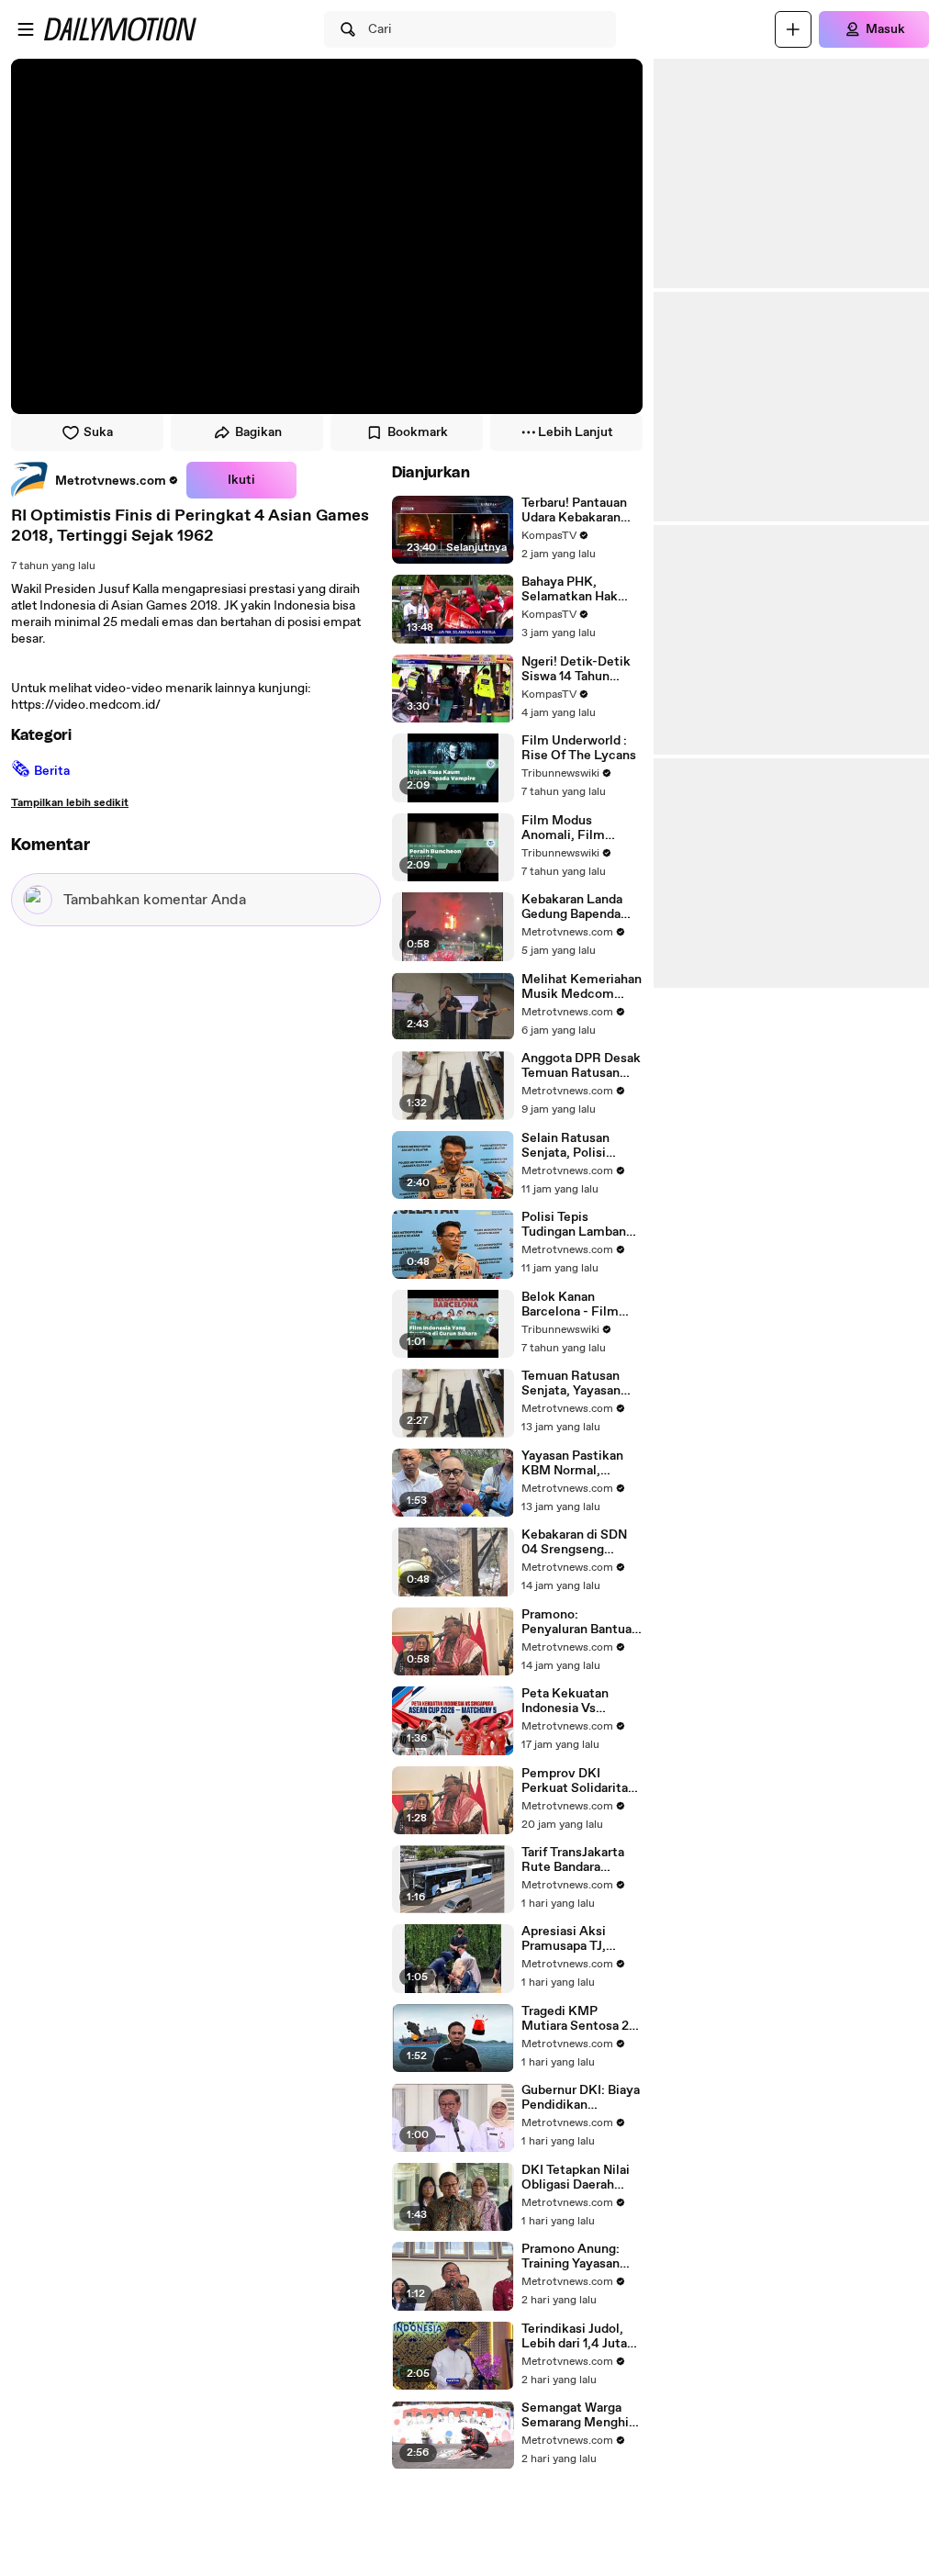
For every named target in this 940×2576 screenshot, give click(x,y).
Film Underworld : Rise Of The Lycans (579, 748)
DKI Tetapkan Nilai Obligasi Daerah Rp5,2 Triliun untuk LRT (578, 2178)
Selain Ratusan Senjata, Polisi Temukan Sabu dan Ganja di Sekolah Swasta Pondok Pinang (576, 1146)
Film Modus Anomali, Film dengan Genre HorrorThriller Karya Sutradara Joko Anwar (580, 828)
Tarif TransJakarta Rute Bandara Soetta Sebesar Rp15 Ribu (573, 1860)
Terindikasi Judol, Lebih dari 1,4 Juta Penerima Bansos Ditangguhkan (574, 2336)
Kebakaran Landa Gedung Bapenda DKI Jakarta (572, 907)
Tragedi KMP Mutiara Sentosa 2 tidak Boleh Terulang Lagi (582, 2019)
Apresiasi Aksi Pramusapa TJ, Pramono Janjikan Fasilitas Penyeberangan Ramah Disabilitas (575, 1939)
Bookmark (418, 432)
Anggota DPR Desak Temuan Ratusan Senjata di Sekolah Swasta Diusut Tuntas (581, 1066)
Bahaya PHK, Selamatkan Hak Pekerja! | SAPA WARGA (570, 589)
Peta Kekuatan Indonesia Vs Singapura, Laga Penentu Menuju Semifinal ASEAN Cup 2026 (573, 1701)
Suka (98, 432)
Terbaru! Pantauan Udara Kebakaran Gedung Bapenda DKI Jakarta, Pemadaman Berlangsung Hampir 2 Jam (581, 510)
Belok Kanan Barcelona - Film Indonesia (570, 1305)
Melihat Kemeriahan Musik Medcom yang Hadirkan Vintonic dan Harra (582, 987)
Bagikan (258, 432)
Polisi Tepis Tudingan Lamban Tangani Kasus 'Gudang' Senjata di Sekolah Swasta (577, 1225)
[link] (95, 480)
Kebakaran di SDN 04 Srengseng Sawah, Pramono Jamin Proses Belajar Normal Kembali (582, 1542)
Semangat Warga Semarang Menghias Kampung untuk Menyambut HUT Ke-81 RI (582, 2415)
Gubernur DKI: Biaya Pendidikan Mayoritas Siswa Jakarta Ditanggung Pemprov (581, 2098)
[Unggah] (793, 29)
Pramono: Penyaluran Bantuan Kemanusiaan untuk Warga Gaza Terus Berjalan (580, 1622)
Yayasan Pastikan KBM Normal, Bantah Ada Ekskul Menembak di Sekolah (576, 1463)
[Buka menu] (26, 29)
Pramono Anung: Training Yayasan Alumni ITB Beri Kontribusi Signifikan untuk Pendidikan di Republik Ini (571, 2257)
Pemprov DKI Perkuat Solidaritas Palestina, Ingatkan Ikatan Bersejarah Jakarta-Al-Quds (578, 1781)
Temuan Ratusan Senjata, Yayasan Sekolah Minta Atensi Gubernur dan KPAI (582, 1383)
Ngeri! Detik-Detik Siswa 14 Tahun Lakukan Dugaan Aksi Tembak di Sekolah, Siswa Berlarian (576, 669)
